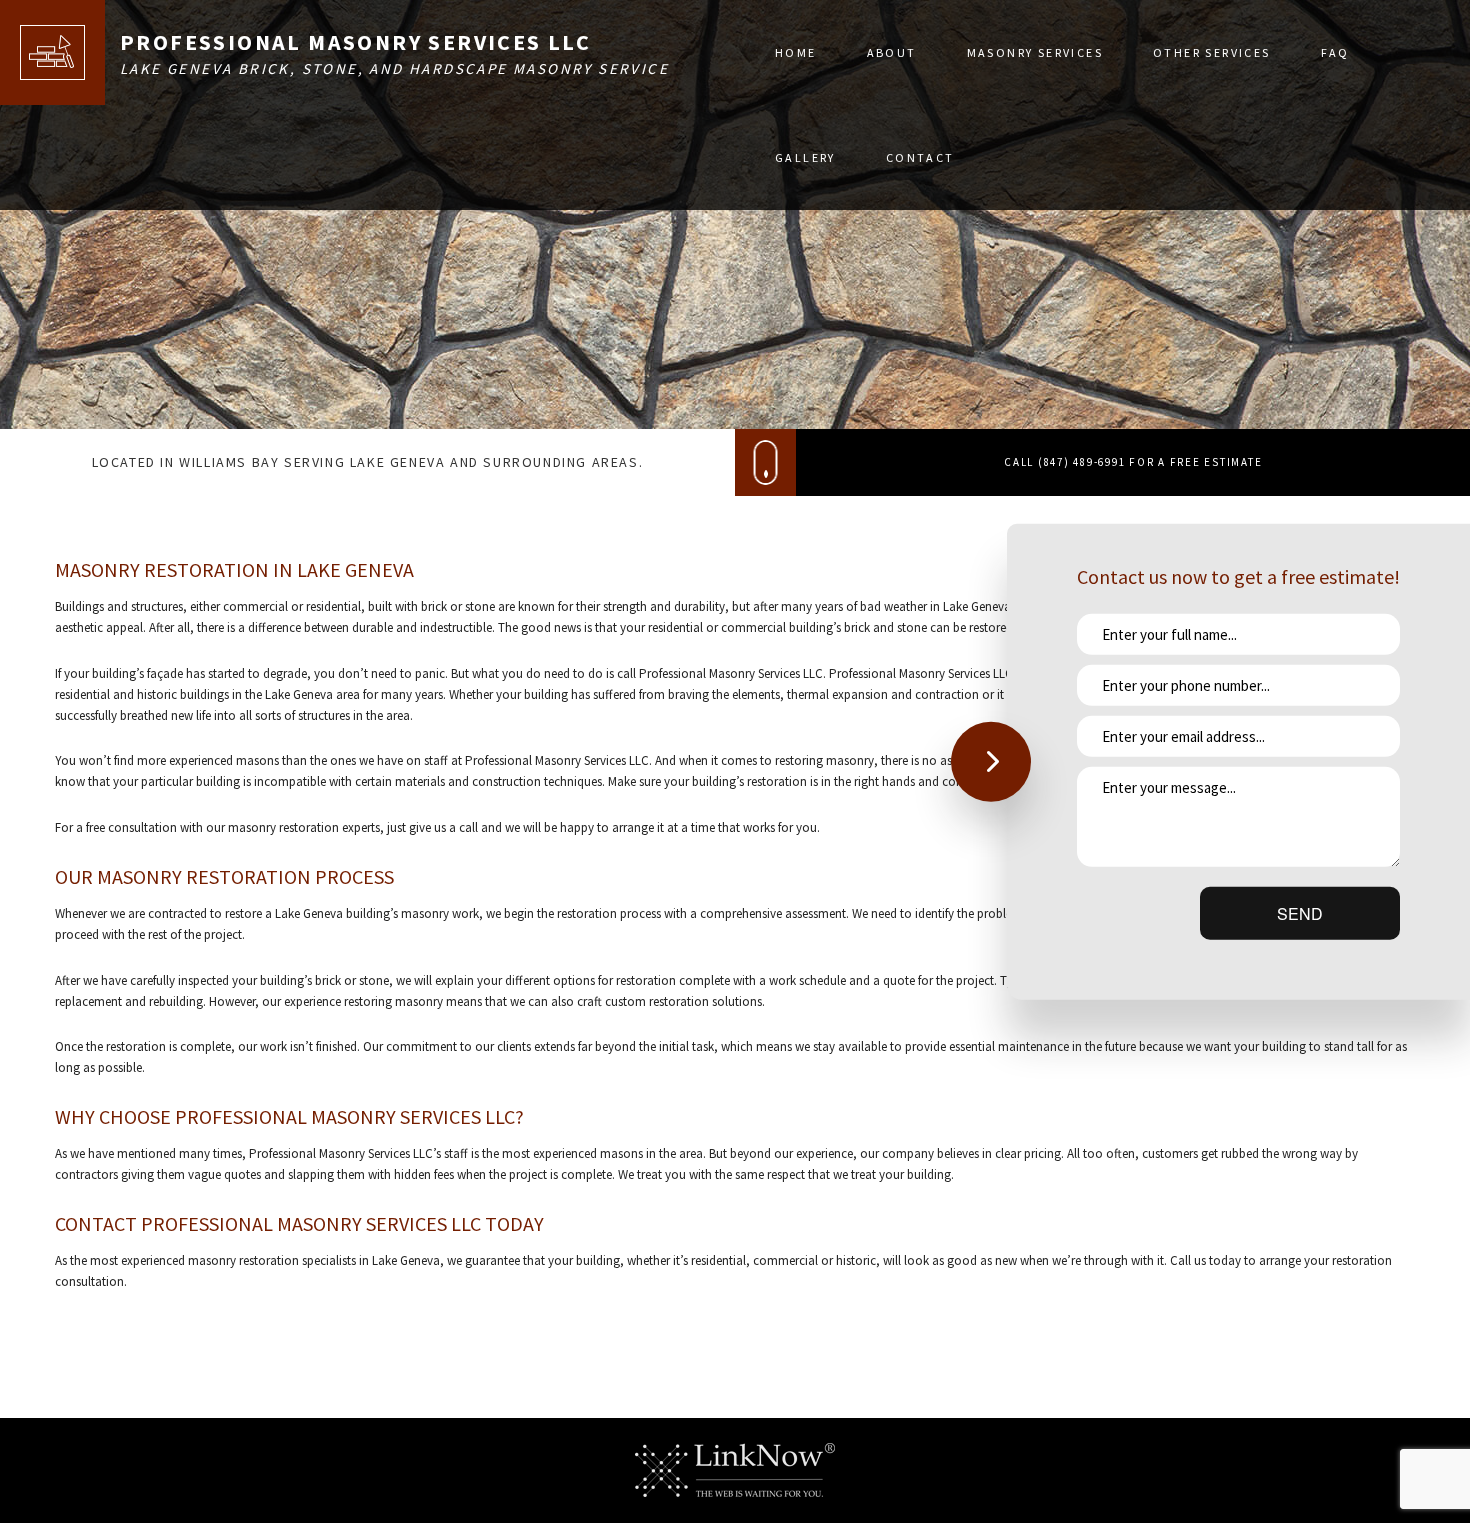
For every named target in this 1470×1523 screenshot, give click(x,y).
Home (796, 52)
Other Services (1212, 52)
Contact (920, 157)
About (892, 52)
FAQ (1335, 52)
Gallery (805, 157)
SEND (1300, 913)
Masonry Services (1035, 52)
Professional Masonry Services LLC (355, 42)
